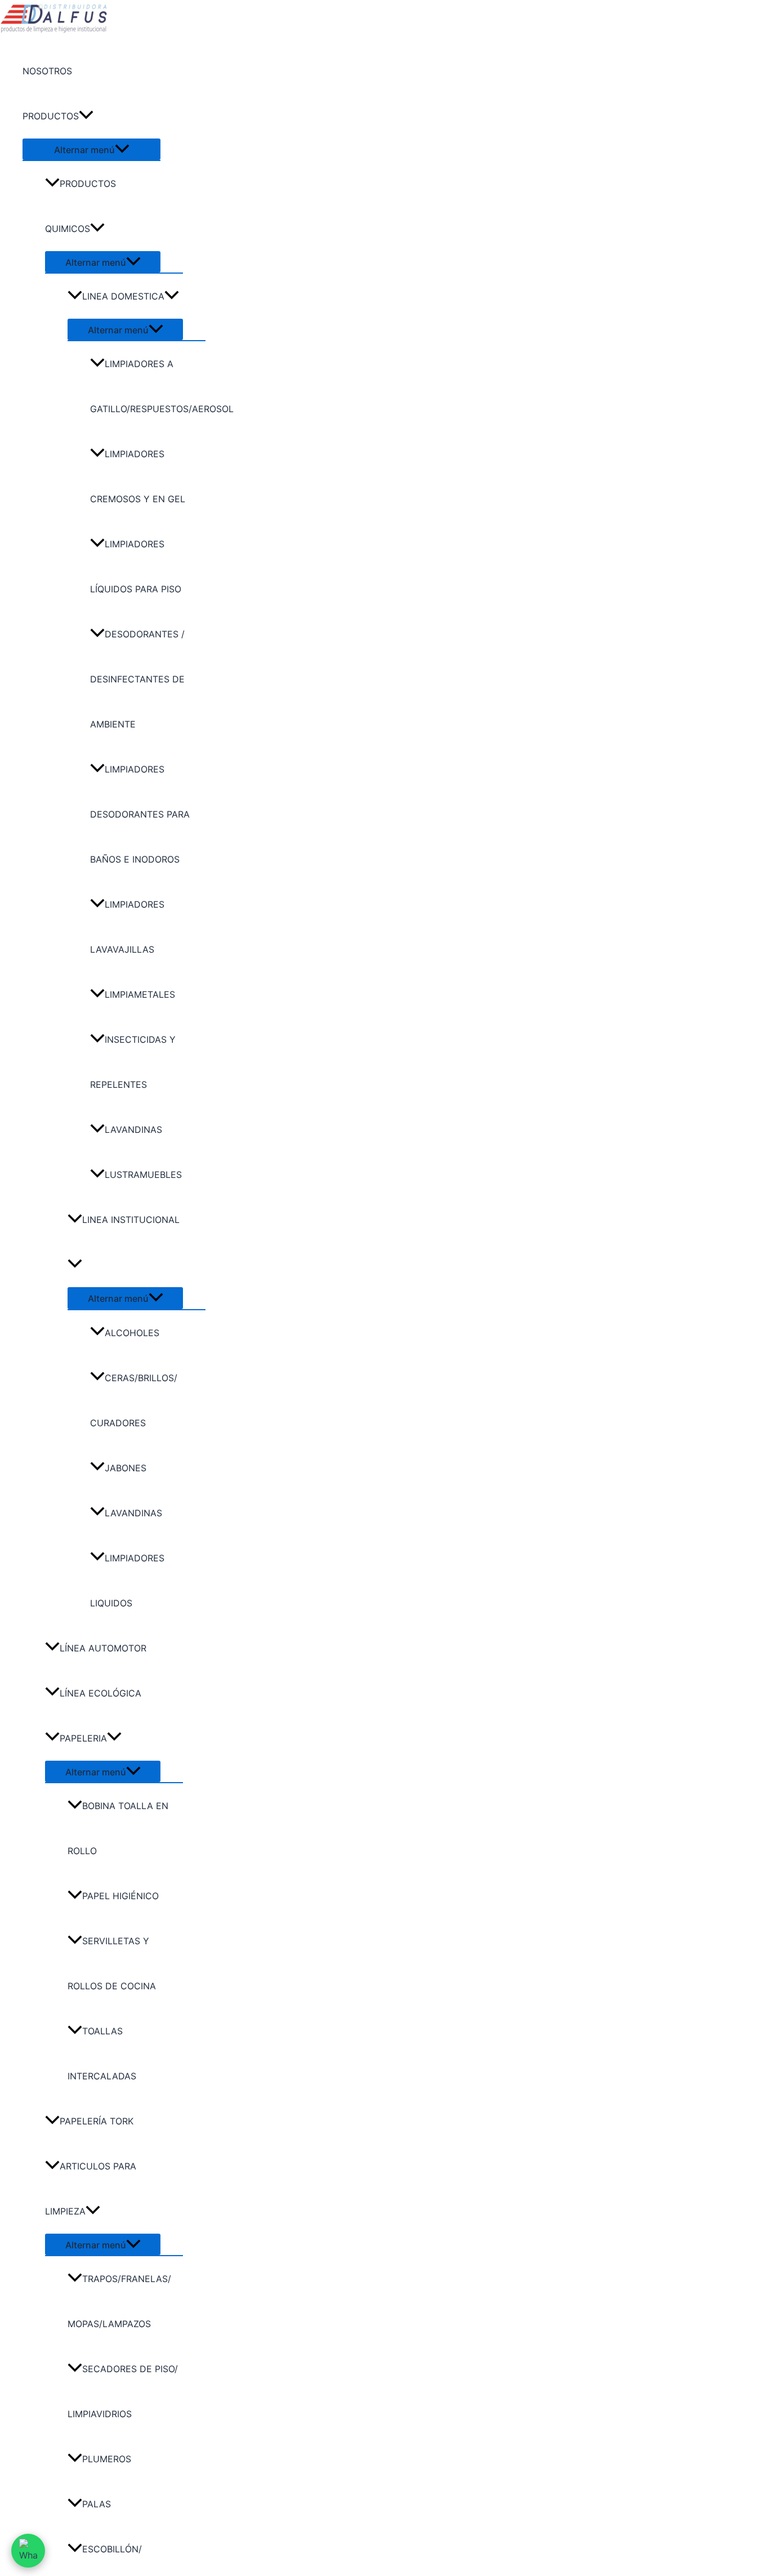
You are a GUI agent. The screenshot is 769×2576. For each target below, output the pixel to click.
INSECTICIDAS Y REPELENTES (133, 1062)
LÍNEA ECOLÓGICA (100, 1693)
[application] (86, 116)
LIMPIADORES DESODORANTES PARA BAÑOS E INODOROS (140, 814)
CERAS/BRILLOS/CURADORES (134, 1400)
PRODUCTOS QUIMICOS (81, 206)
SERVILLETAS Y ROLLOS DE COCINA (112, 1963)
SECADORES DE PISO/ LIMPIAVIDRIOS (123, 2391)
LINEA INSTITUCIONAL (131, 1220)
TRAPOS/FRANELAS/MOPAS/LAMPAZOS (119, 2301)
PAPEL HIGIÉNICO (120, 1896)
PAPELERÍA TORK (97, 2121)
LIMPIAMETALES (140, 994)
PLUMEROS (107, 2459)
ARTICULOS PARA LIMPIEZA (91, 2189)
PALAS (97, 2504)
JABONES (126, 1468)
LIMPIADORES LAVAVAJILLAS (127, 927)
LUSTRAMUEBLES (143, 1175)
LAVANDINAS (133, 1129)
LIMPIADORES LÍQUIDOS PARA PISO (136, 566)
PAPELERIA (83, 1738)
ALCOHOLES (132, 1333)
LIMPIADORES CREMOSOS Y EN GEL (138, 476)
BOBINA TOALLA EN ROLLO (118, 1828)
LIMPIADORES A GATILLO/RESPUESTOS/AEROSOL (148, 386)
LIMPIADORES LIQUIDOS (127, 1581)
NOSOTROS (47, 71)
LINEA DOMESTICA (123, 296)
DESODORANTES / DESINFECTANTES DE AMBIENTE (137, 679)
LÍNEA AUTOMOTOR (103, 1648)
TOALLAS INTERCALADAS (102, 2053)
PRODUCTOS (51, 116)
